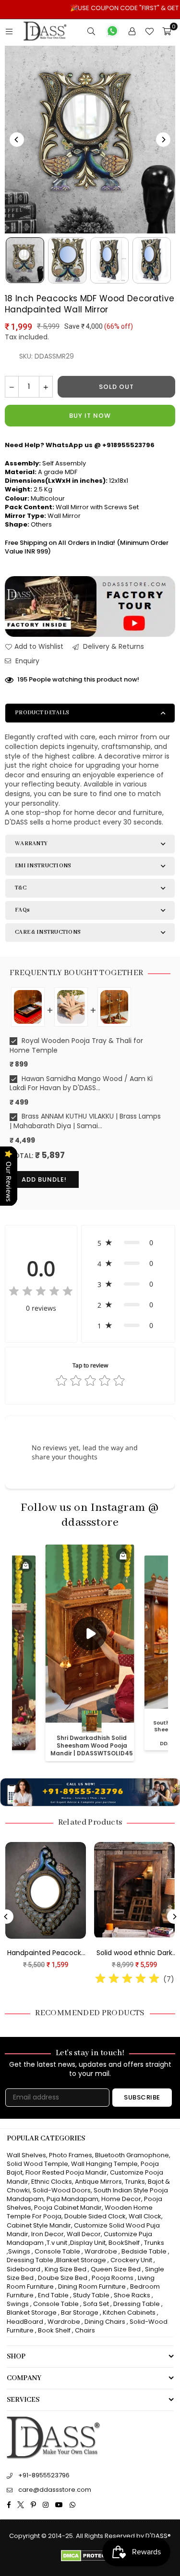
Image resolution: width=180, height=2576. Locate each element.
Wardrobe (101, 2251)
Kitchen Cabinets (129, 2312)
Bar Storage (80, 2312)
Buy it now (90, 416)
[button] (128, 1243)
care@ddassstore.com (55, 2490)
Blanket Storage (81, 2260)
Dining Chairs (105, 2322)
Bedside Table (144, 2251)
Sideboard (24, 2269)
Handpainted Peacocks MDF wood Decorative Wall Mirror (41, 1953)
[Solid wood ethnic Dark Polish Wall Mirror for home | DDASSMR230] (130, 1891)
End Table (53, 2295)
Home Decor (121, 2199)
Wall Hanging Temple (104, 2164)
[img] (41, 1293)
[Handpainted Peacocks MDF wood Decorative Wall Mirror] (41, 1891)
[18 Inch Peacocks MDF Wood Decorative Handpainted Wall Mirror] (25, 260)
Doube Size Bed (63, 2278)
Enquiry (26, 661)
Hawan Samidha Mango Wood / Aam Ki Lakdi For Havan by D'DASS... (81, 1084)
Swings (19, 2251)
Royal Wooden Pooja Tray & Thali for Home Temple (76, 1046)
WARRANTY (31, 844)
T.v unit (57, 2243)
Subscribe (142, 2097)
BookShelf (124, 2243)
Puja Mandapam (72, 2199)
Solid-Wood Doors (62, 2190)
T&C (21, 888)
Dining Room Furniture (92, 2286)
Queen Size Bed (116, 2269)
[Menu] (9, 31)
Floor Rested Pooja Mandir (66, 2172)
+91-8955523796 (44, 2475)
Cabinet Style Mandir (39, 2225)
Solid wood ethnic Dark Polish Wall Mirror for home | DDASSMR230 (130, 1953)
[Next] (163, 140)
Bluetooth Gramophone (132, 2155)
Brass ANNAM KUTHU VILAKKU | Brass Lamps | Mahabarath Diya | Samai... (85, 1121)
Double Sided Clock (95, 2216)
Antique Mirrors (98, 2182)
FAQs (22, 910)
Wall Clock (145, 2216)
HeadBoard (25, 2322)
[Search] (91, 31)
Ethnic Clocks (52, 2182)
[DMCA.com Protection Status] (90, 2559)
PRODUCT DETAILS (42, 713)
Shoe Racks (132, 2295)
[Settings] (132, 31)
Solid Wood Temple (37, 2164)
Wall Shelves (26, 2155)
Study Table (91, 2295)
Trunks (135, 2182)
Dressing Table (30, 2260)
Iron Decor (47, 2234)
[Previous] (17, 140)
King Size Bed (66, 2269)
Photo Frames (71, 2155)
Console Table (57, 2251)
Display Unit (88, 2243)
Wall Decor (84, 2234)
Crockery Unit (131, 2260)
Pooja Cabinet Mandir (67, 2208)
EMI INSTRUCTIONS (43, 866)
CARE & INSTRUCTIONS (48, 932)
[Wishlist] (149, 31)
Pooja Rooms (113, 2278)
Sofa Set (96, 2304)
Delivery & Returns (113, 647)
